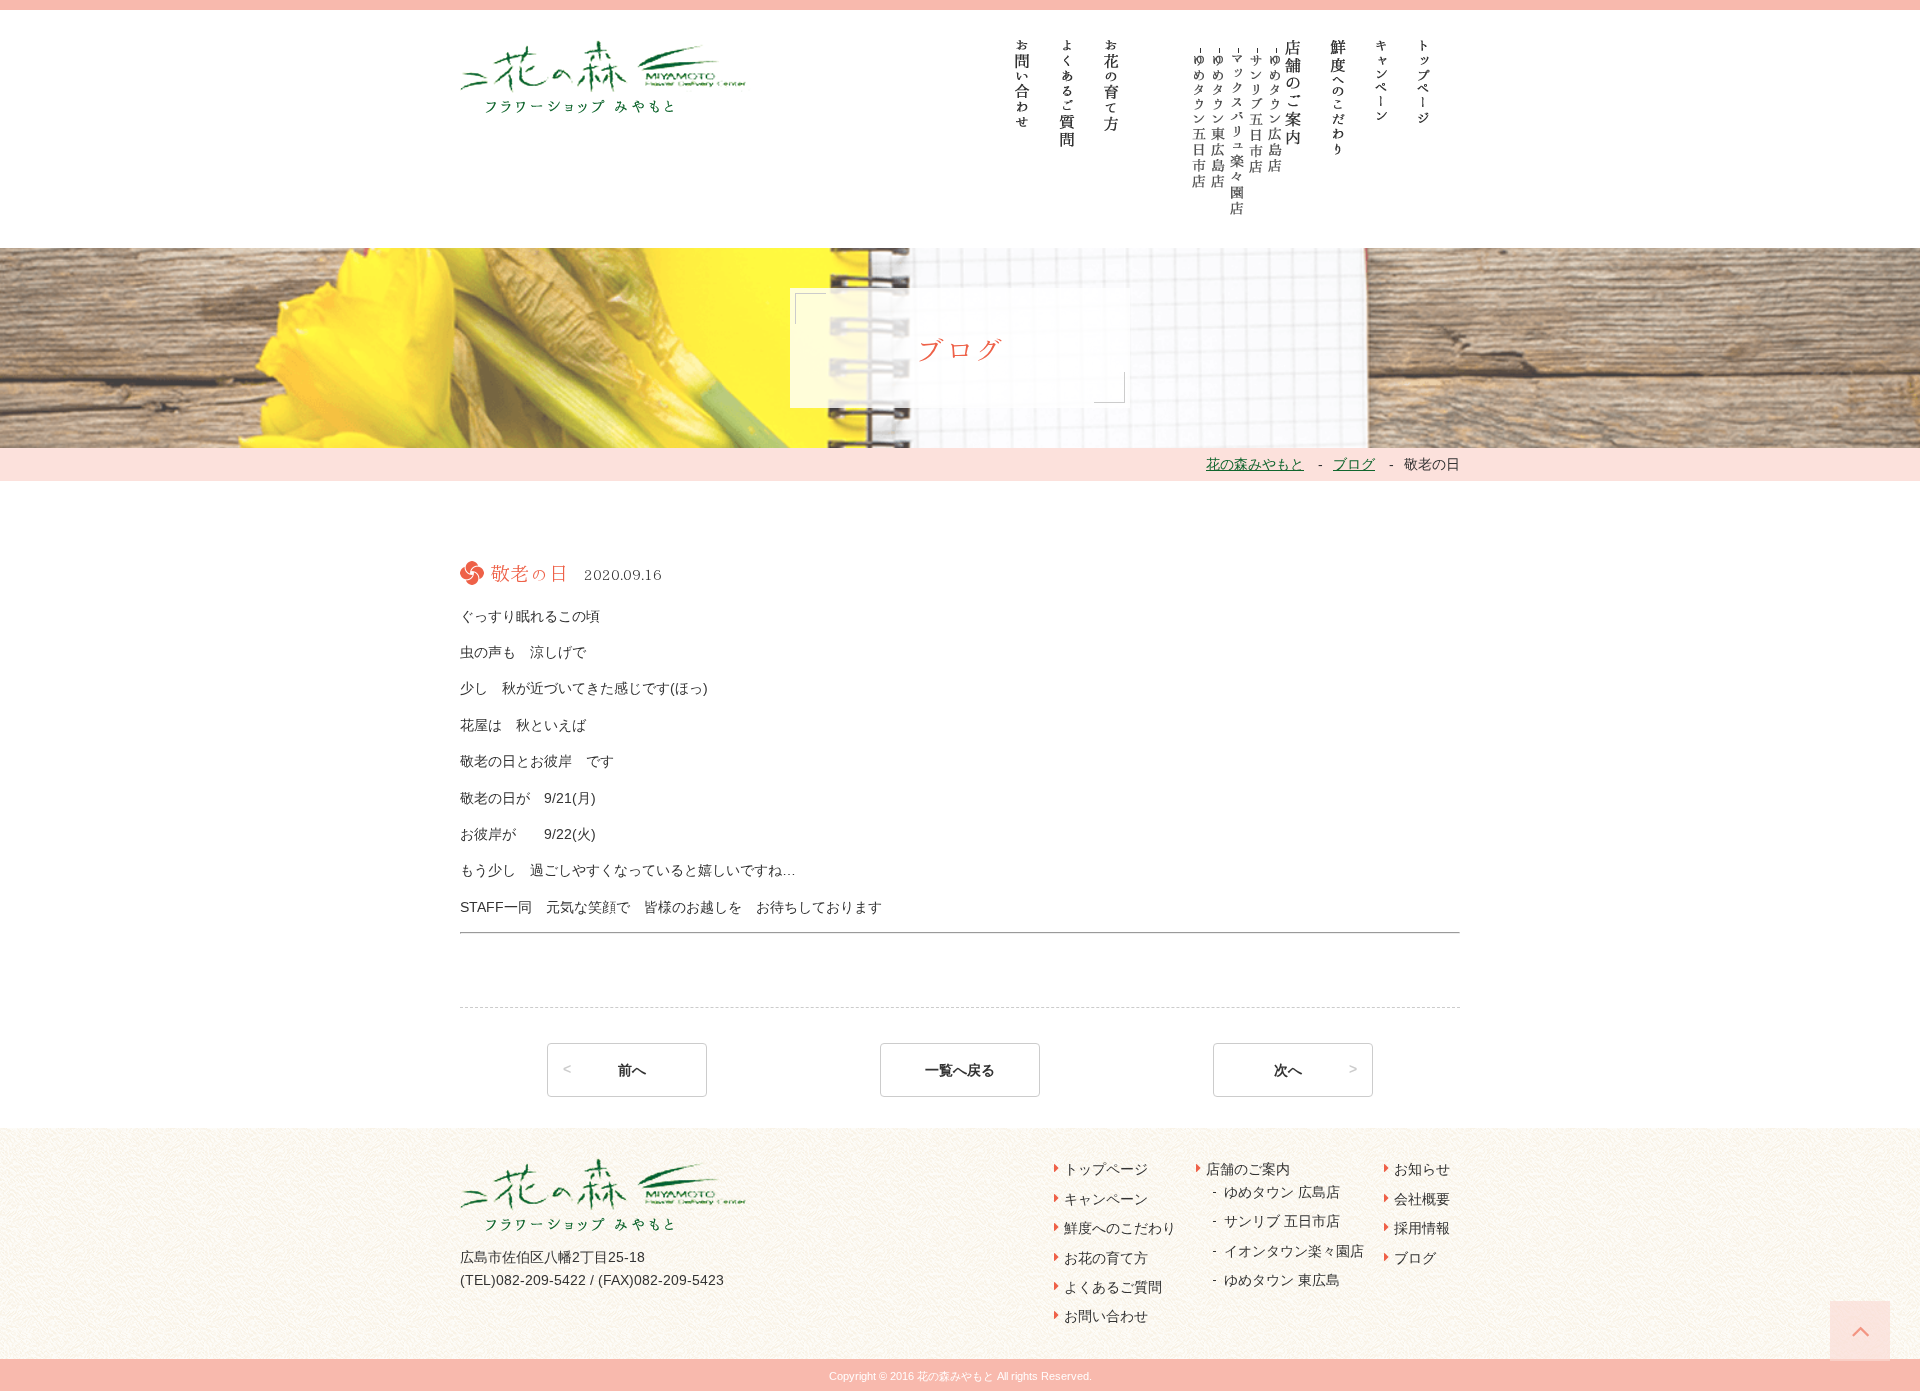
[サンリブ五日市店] (1256, 114)
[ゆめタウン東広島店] (1218, 121)
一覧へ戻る (960, 1070)
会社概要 (1422, 1199)
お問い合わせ (1106, 1316)
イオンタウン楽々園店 (1294, 1251)
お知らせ (1422, 1169)
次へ (1288, 1070)
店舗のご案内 (1248, 1169)
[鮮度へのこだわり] (1338, 97)
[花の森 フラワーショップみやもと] (605, 76)
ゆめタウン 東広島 (1282, 1280)
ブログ (1415, 1258)
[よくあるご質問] (1067, 93)
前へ (632, 1070)
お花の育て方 (1106, 1258)
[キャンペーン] (1381, 80)
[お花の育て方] (1112, 85)
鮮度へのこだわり (1120, 1228)
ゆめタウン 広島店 (1282, 1192)
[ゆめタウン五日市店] (1199, 121)
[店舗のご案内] (1293, 92)
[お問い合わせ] (1023, 83)
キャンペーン (1106, 1199)
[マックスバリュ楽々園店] (1237, 135)
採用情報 (1422, 1228)
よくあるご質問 (1113, 1287)
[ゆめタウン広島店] (1275, 113)
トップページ (1106, 1169)
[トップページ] (1424, 81)
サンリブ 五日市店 (1282, 1221)
